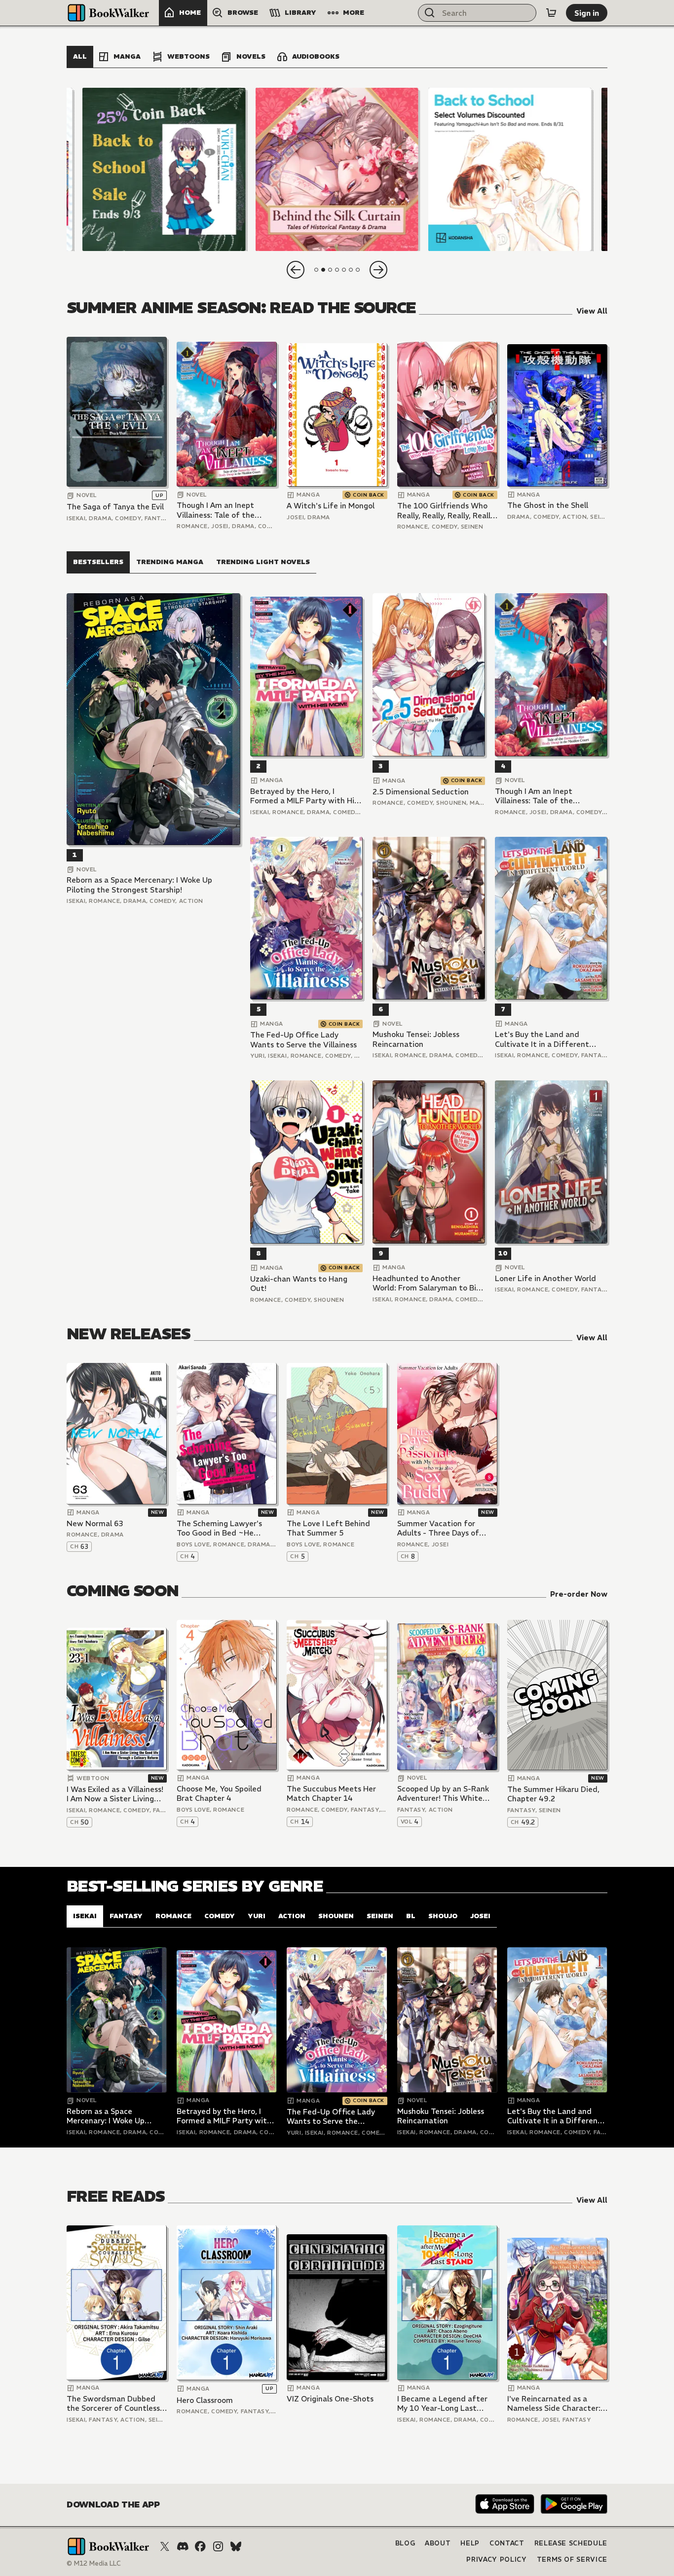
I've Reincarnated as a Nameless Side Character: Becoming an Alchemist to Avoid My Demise (555, 2404)
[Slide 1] (164, 169)
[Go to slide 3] (330, 270)
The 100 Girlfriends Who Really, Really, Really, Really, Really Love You (447, 511)
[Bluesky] (236, 2546)
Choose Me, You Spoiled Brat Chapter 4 (219, 1794)
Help (470, 2543)
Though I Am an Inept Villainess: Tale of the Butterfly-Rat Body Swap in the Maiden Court (223, 510)
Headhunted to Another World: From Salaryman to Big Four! (427, 1283)
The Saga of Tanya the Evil (115, 507)
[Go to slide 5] (344, 270)
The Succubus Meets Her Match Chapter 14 (331, 1794)
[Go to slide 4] (337, 270)
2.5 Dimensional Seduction (421, 792)
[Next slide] (378, 270)
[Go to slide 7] (358, 270)
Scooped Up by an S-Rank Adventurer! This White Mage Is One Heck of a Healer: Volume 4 (443, 1794)
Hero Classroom (205, 2400)
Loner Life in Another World (545, 1278)
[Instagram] (218, 2546)
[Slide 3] (510, 169)
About (438, 2543)
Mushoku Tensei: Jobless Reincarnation (416, 1039)
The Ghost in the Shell (548, 505)
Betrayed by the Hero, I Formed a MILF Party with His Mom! (304, 796)
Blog (405, 2543)
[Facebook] (200, 2546)
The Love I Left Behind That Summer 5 (328, 1528)
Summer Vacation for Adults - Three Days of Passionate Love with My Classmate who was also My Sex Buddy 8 (447, 1528)
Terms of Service (572, 2559)
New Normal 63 (95, 1523)
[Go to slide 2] (323, 270)
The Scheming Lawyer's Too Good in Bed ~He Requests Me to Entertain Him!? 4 (224, 1528)
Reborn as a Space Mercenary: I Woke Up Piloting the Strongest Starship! (139, 885)
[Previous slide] (296, 270)
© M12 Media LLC (94, 2563)
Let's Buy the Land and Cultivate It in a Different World (542, 1039)
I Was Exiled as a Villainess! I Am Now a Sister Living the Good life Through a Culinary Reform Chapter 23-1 (115, 1794)
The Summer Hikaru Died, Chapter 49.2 (553, 1794)
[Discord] (183, 2546)
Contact (507, 2543)
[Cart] (551, 13)
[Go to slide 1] (316, 270)
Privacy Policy (496, 2559)
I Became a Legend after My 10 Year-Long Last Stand (442, 2404)
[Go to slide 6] (351, 270)
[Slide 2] (337, 169)
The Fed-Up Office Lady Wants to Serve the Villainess (303, 1040)
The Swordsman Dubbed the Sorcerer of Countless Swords (113, 2404)
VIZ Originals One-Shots (330, 2399)
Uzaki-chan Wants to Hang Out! (299, 1284)
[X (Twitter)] (165, 2546)
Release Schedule (571, 2543)
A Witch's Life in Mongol (331, 506)
